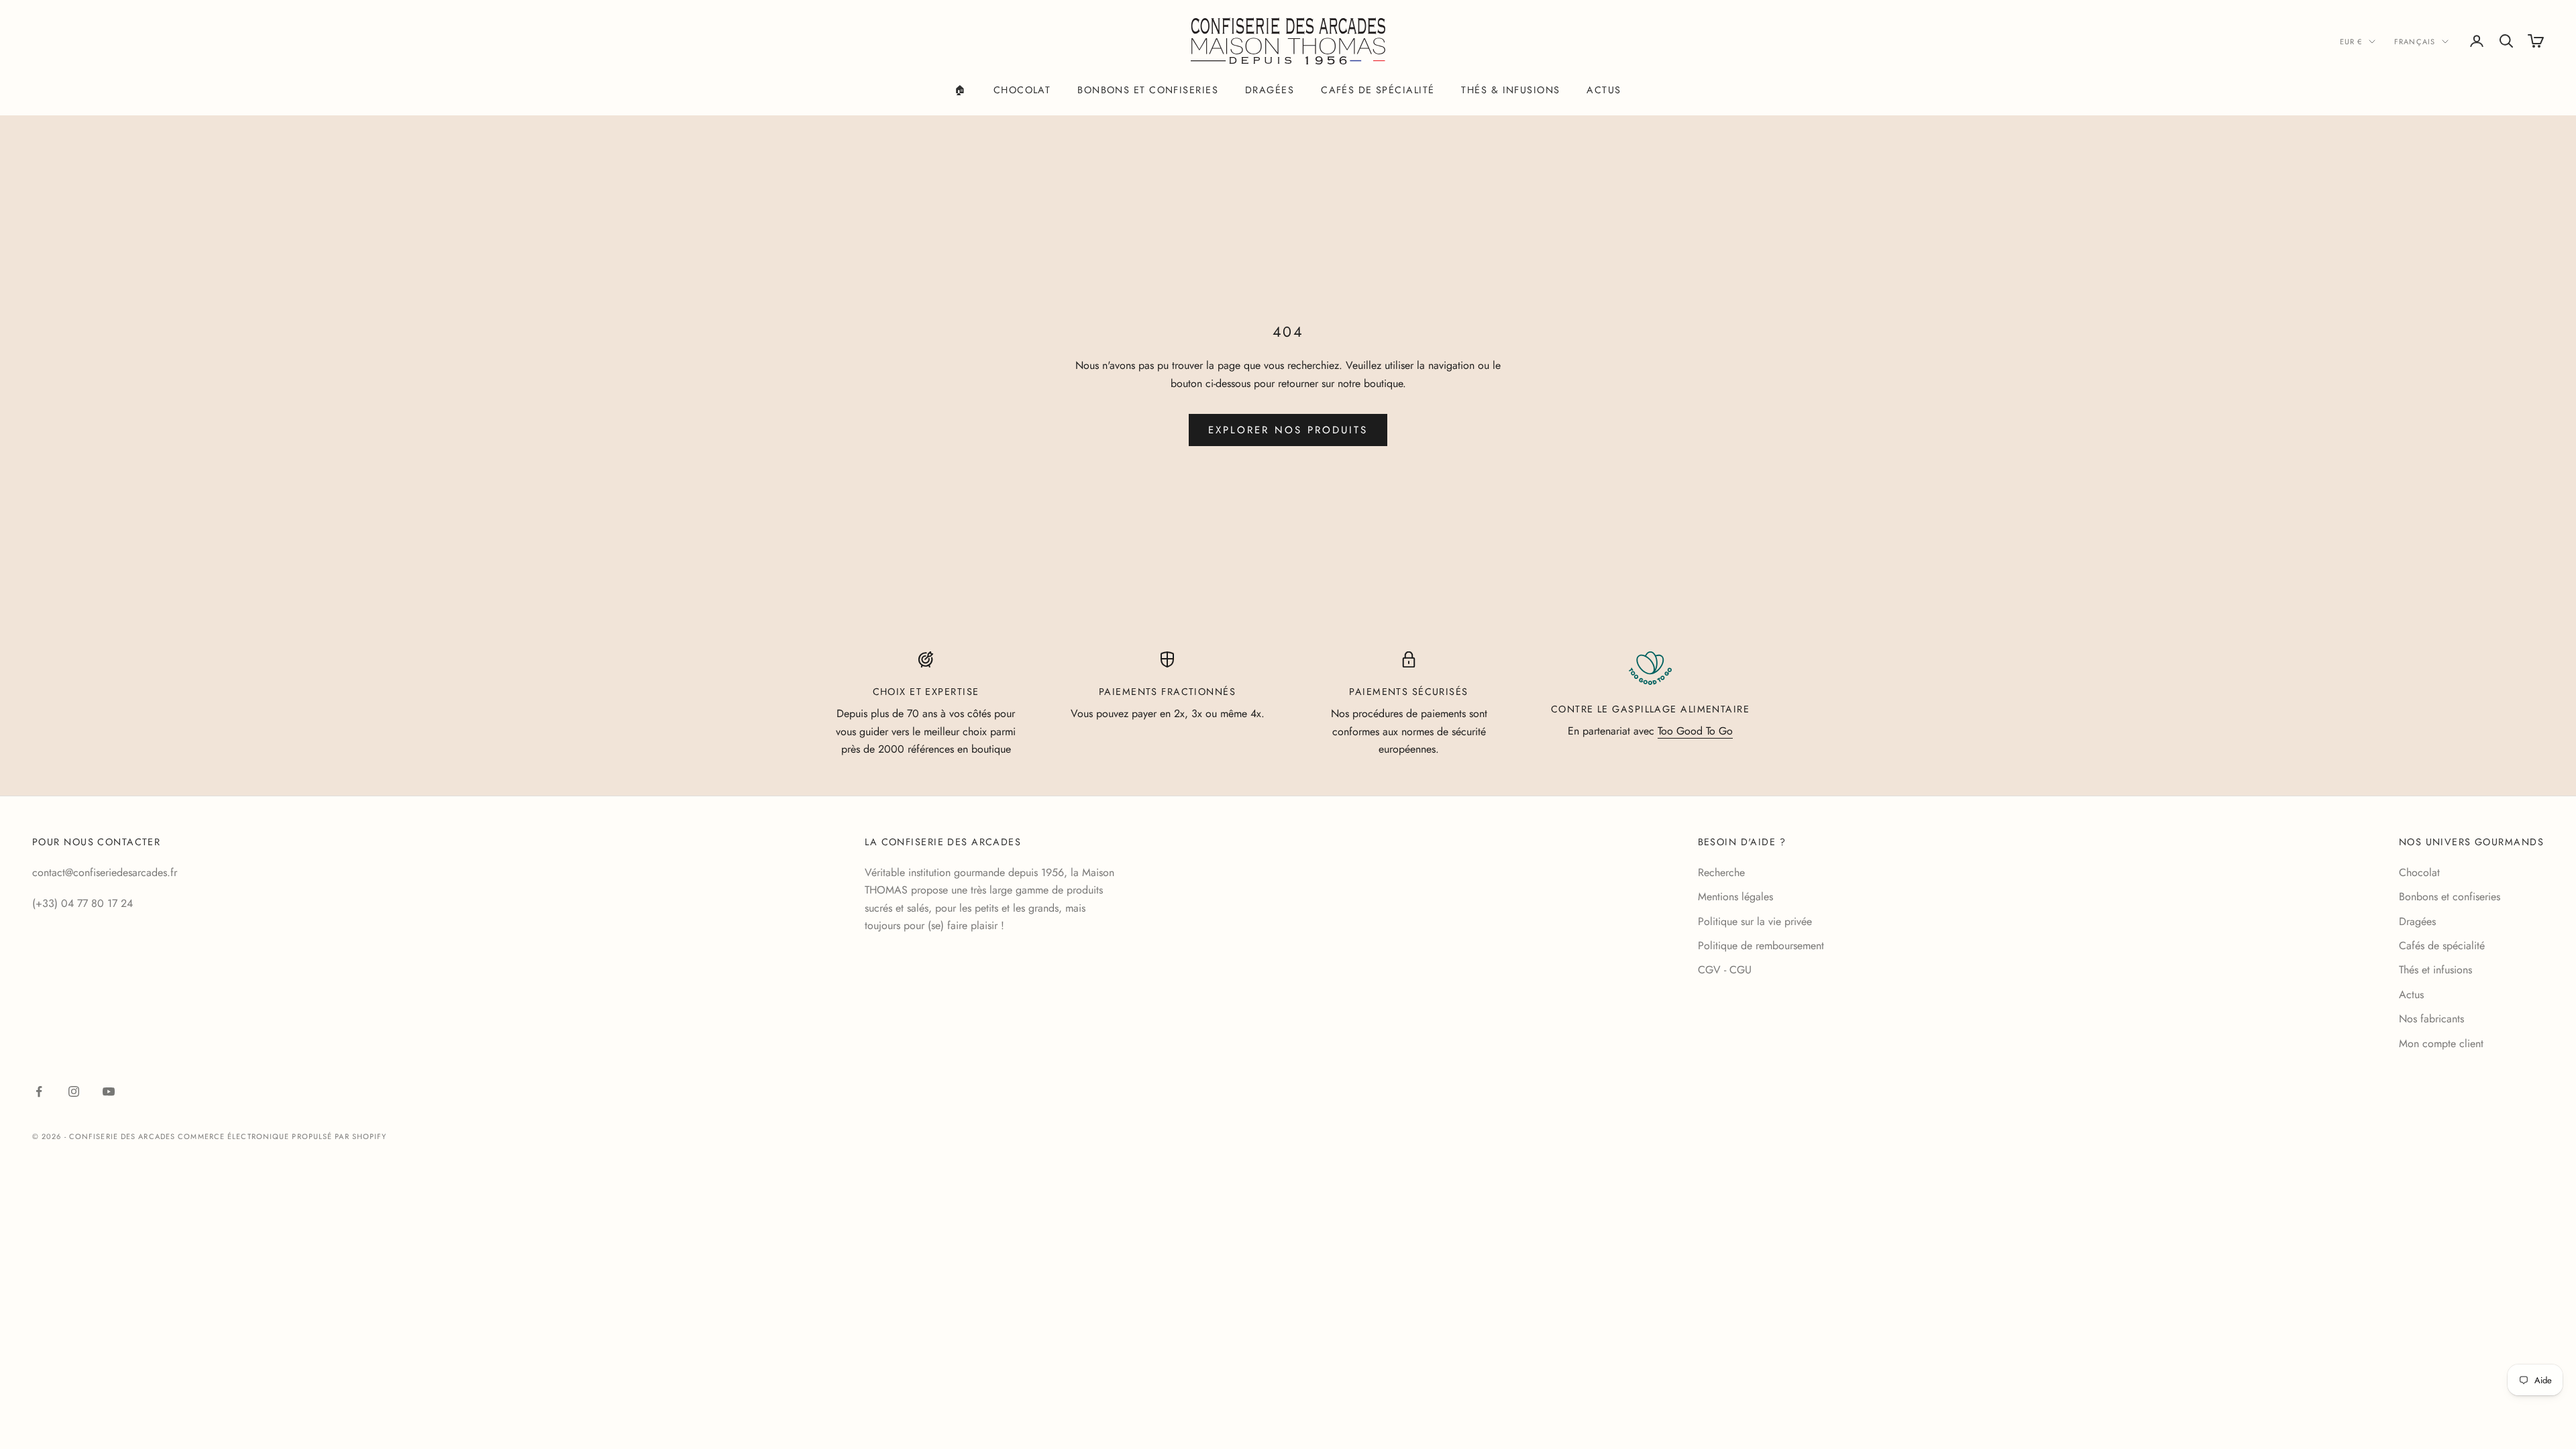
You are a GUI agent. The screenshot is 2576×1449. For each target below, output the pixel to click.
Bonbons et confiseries (1148, 90)
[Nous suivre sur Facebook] (39, 1091)
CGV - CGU (1725, 970)
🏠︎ (960, 90)
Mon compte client (2441, 1043)
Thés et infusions (2435, 970)
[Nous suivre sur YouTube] (109, 1091)
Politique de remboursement (1761, 946)
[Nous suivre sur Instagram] (74, 1091)
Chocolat (1022, 90)
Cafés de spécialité (1378, 90)
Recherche (1721, 872)
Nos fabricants (2431, 1019)
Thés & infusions (1510, 90)
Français (2415, 42)
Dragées (1270, 90)
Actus (1604, 90)
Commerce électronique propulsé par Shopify (282, 1136)
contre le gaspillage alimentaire (1650, 709)
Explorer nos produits (1288, 430)
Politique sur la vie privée (1755, 921)
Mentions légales (1735, 897)
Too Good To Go (1695, 731)
